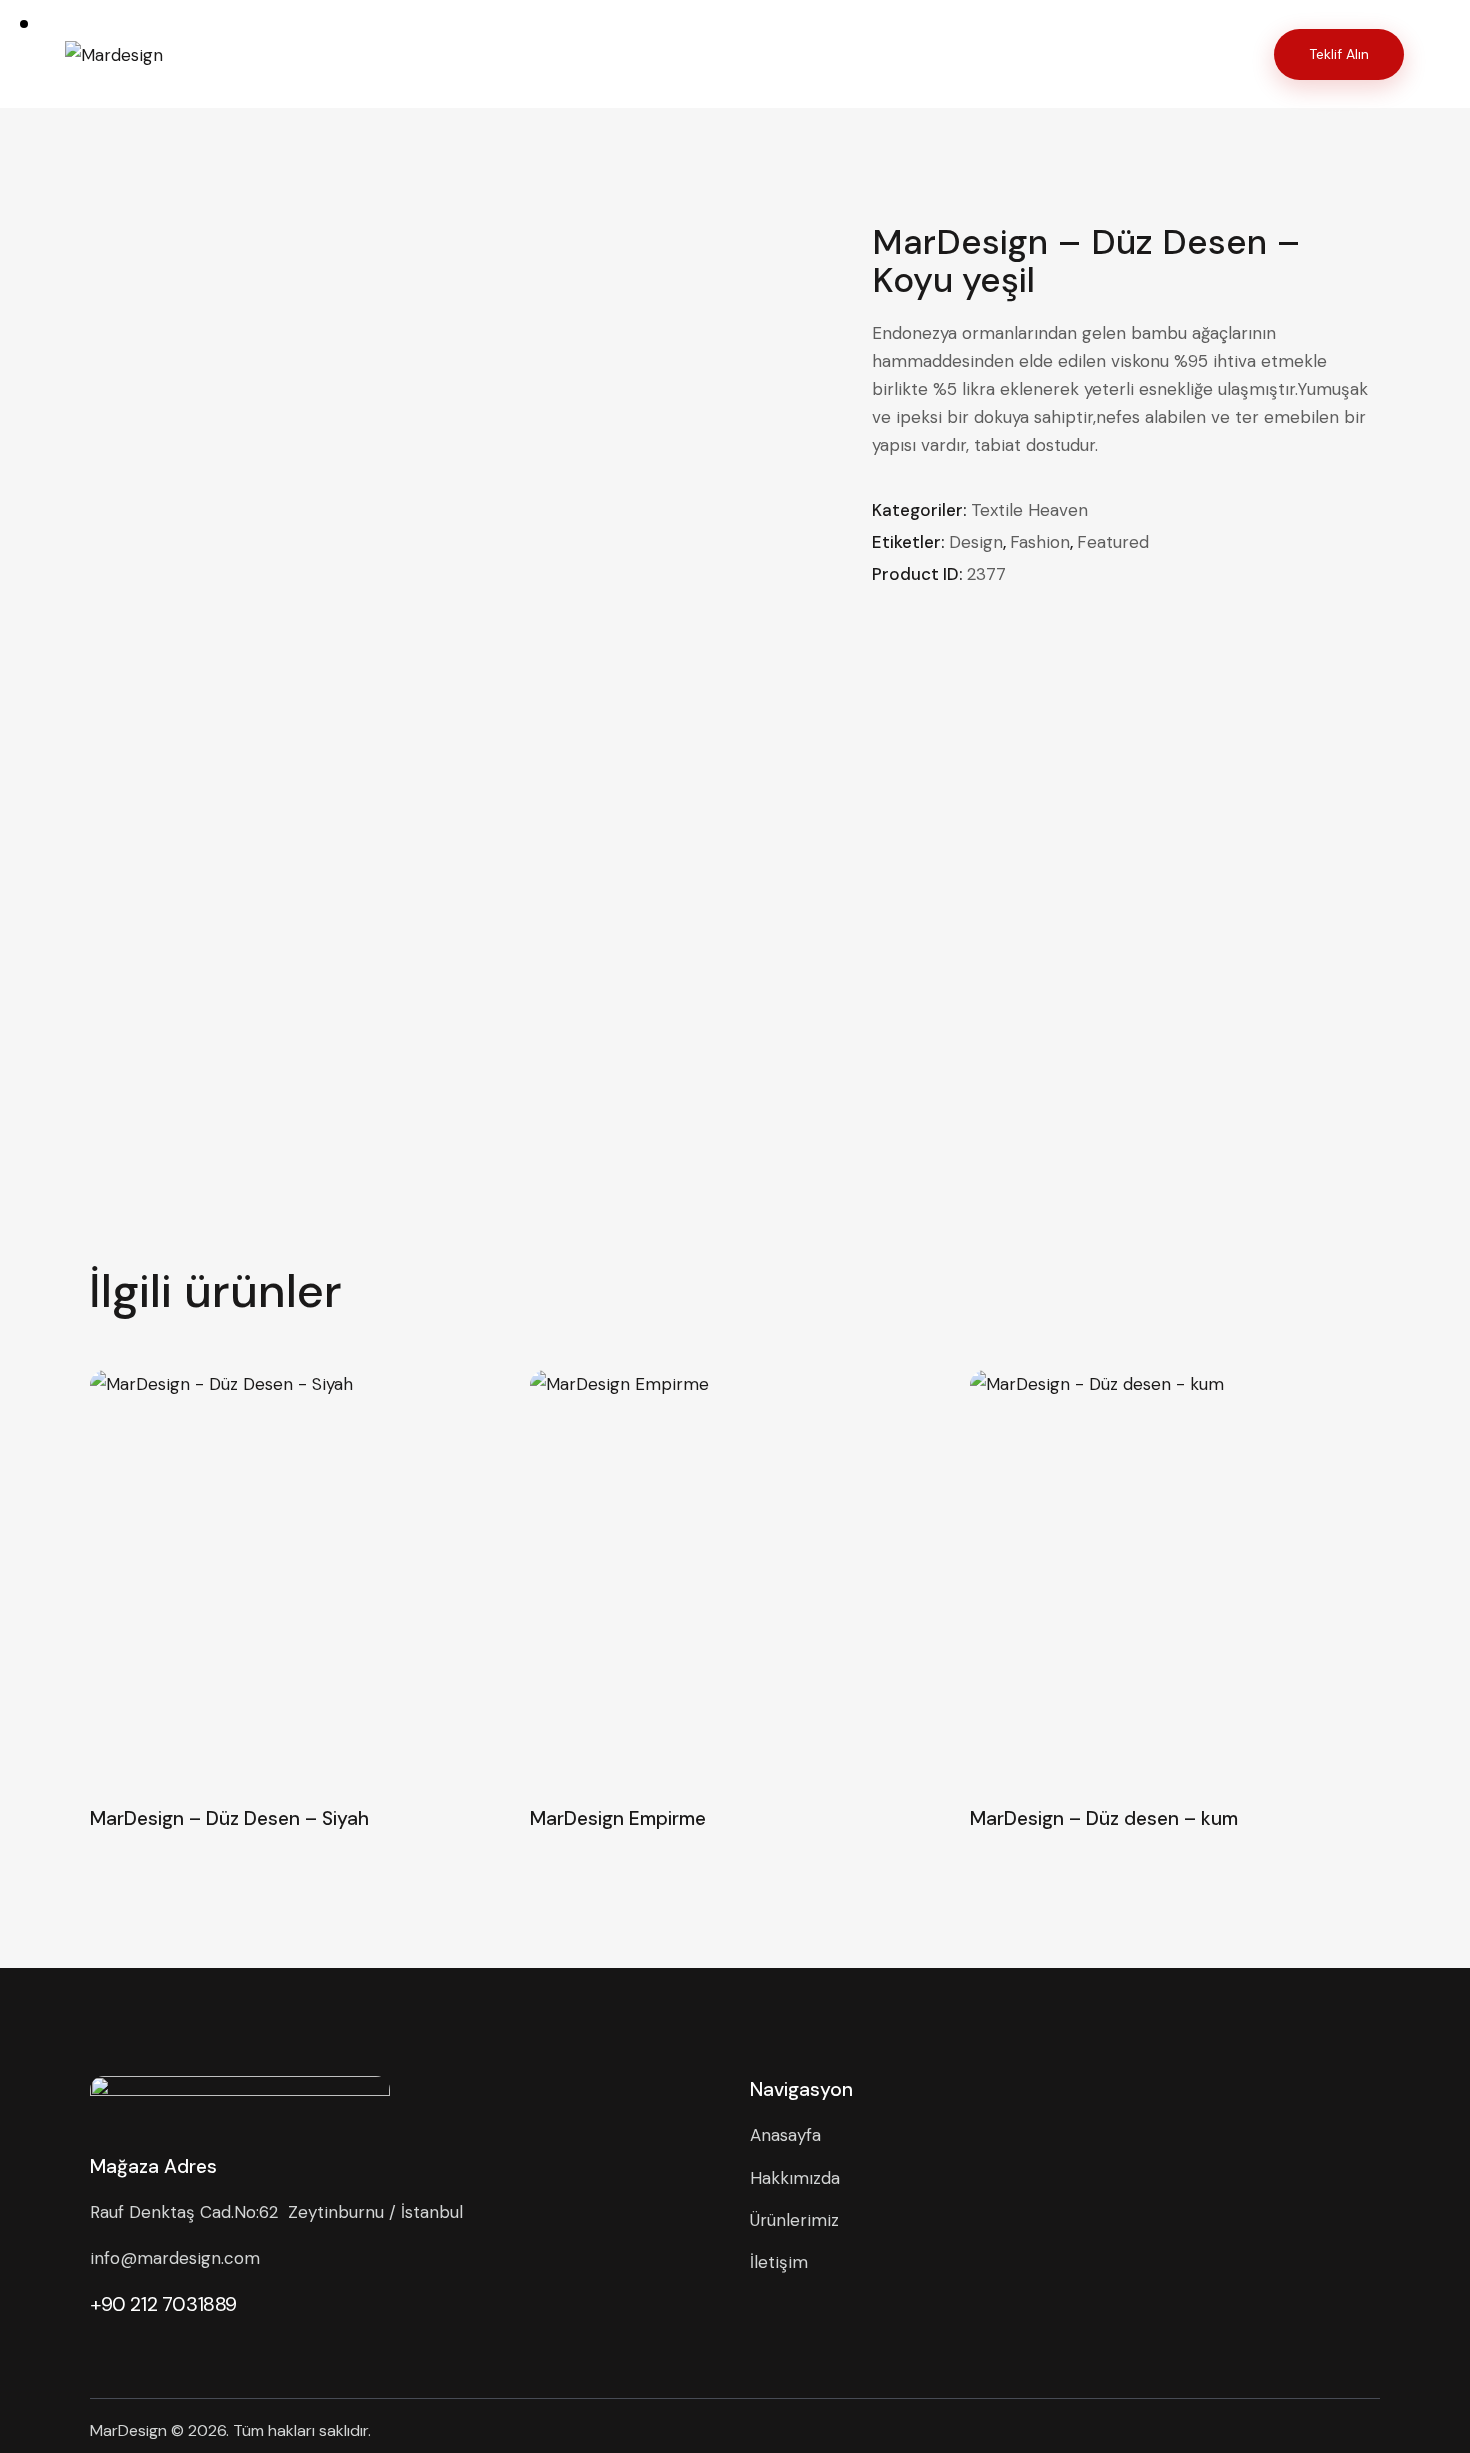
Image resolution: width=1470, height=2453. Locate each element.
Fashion (1040, 542)
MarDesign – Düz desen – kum (1104, 1819)
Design (976, 542)
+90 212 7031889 (163, 2304)
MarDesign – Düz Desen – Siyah (229, 1819)
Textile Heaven (1029, 510)
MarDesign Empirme (618, 1819)
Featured (1113, 542)
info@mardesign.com (175, 2258)
